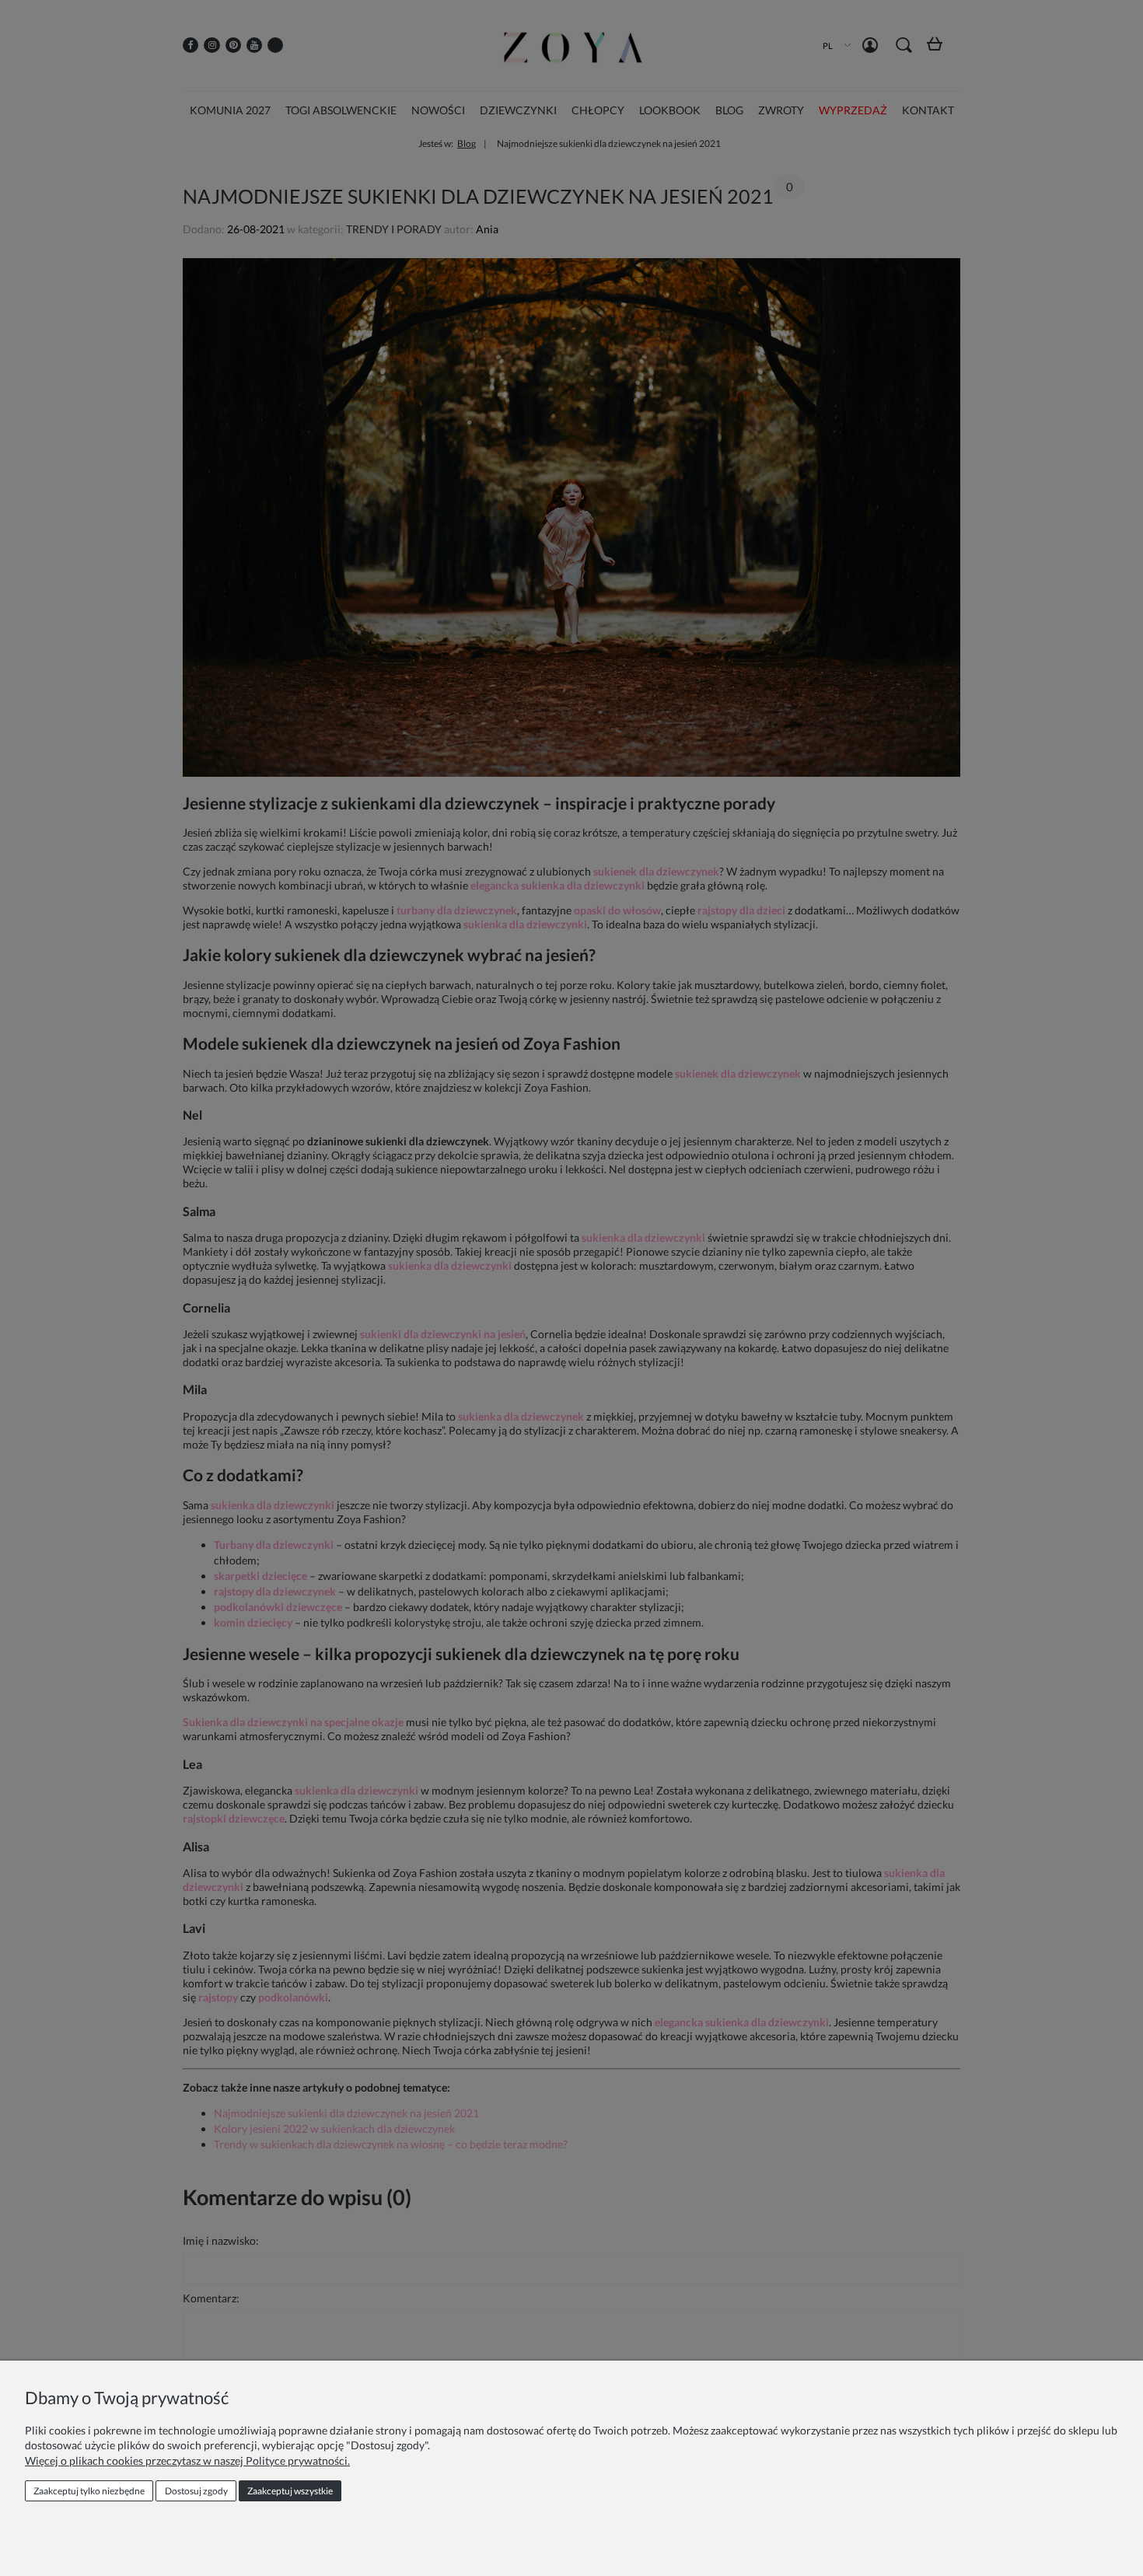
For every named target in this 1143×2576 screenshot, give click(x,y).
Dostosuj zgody (196, 2491)
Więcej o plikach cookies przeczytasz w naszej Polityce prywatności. (187, 2461)
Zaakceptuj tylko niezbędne (89, 2491)
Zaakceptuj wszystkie (290, 2491)
